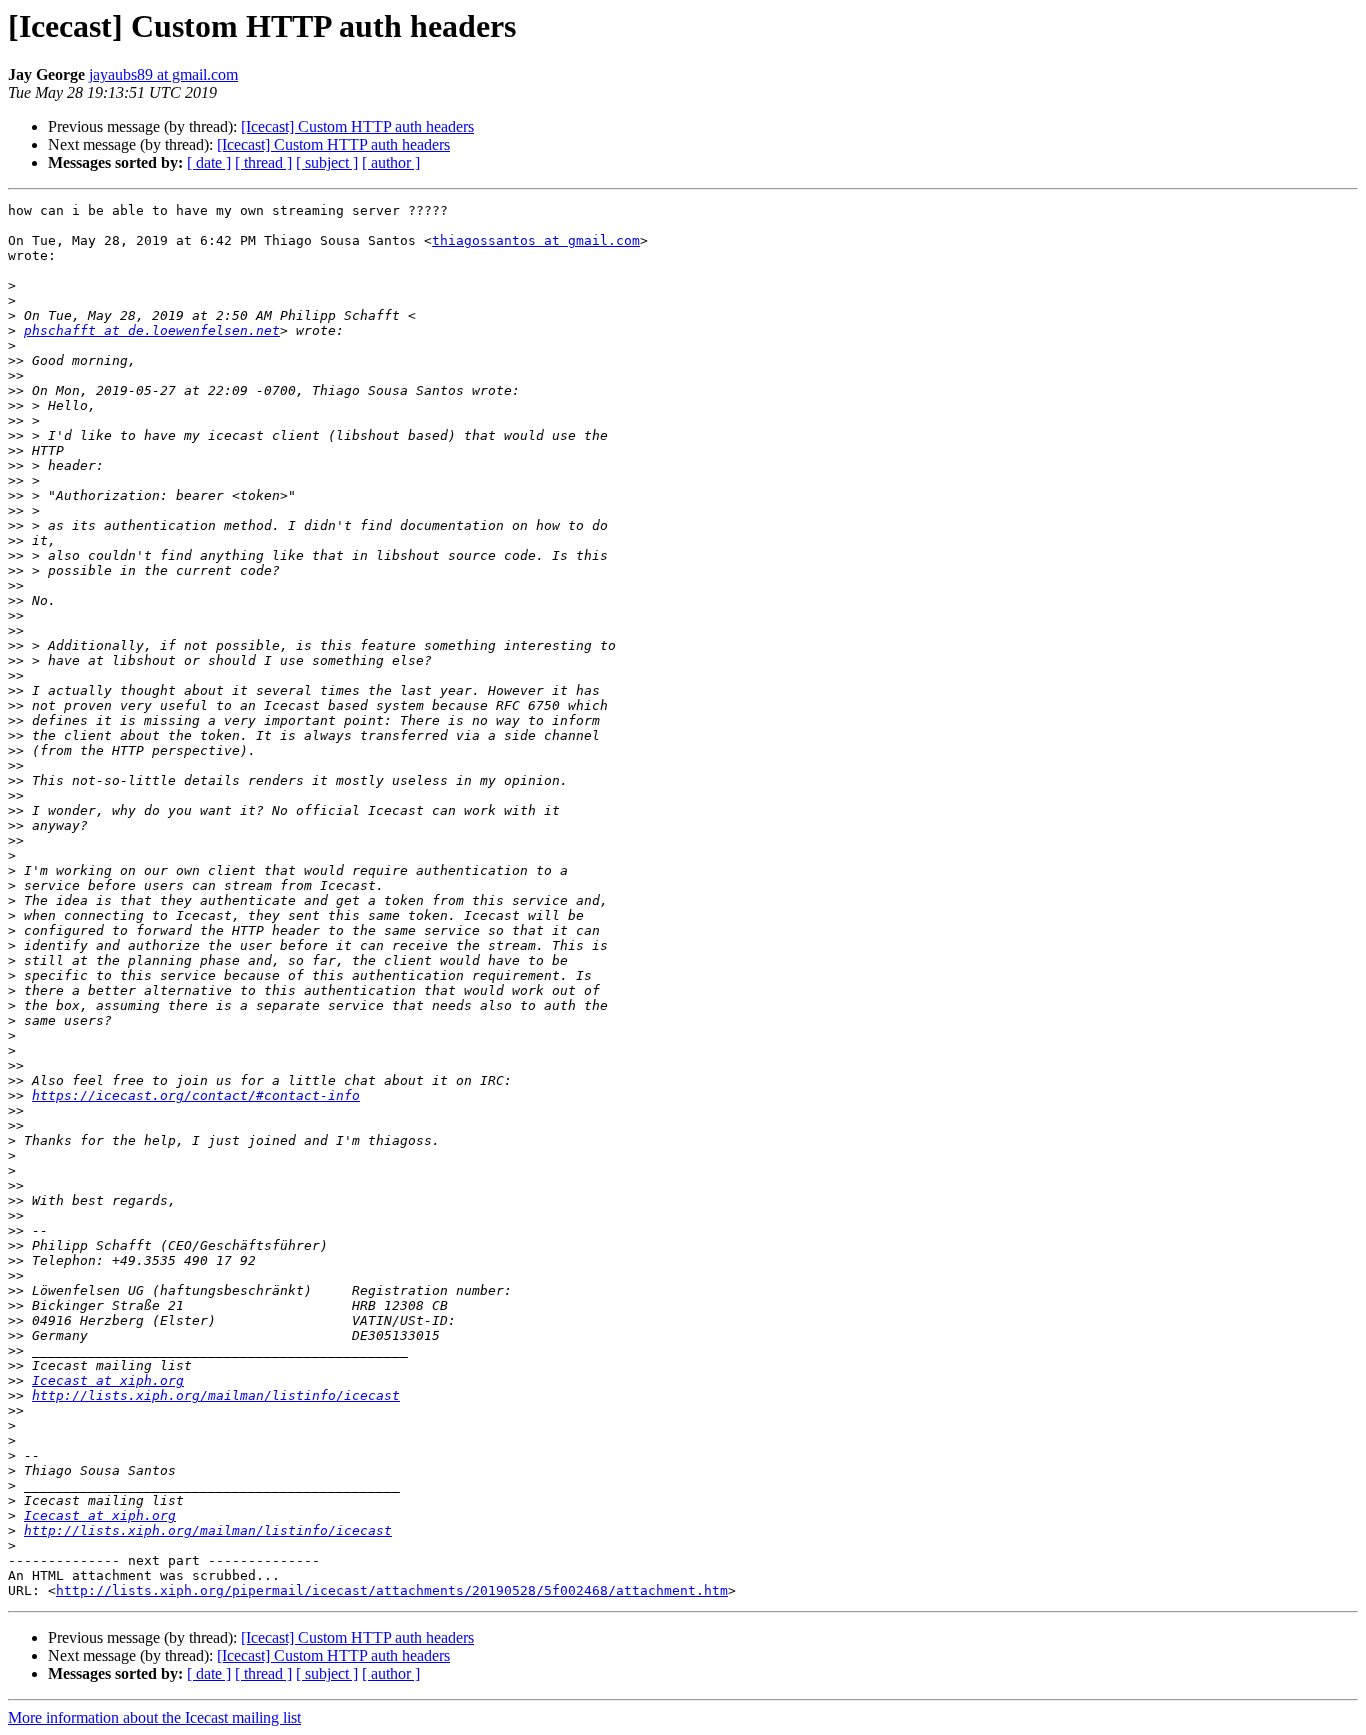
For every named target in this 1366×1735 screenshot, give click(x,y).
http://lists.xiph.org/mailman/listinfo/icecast (216, 1395)
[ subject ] (327, 162)
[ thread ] (263, 162)
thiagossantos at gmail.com (536, 240)
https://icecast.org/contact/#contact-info (196, 1095)
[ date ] (209, 162)
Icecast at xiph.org (108, 1380)
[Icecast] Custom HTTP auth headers (357, 126)
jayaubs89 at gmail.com (163, 74)
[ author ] (391, 162)
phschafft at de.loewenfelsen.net (152, 330)
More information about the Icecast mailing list (154, 1717)
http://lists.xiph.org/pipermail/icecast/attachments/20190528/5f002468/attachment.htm (392, 1590)
